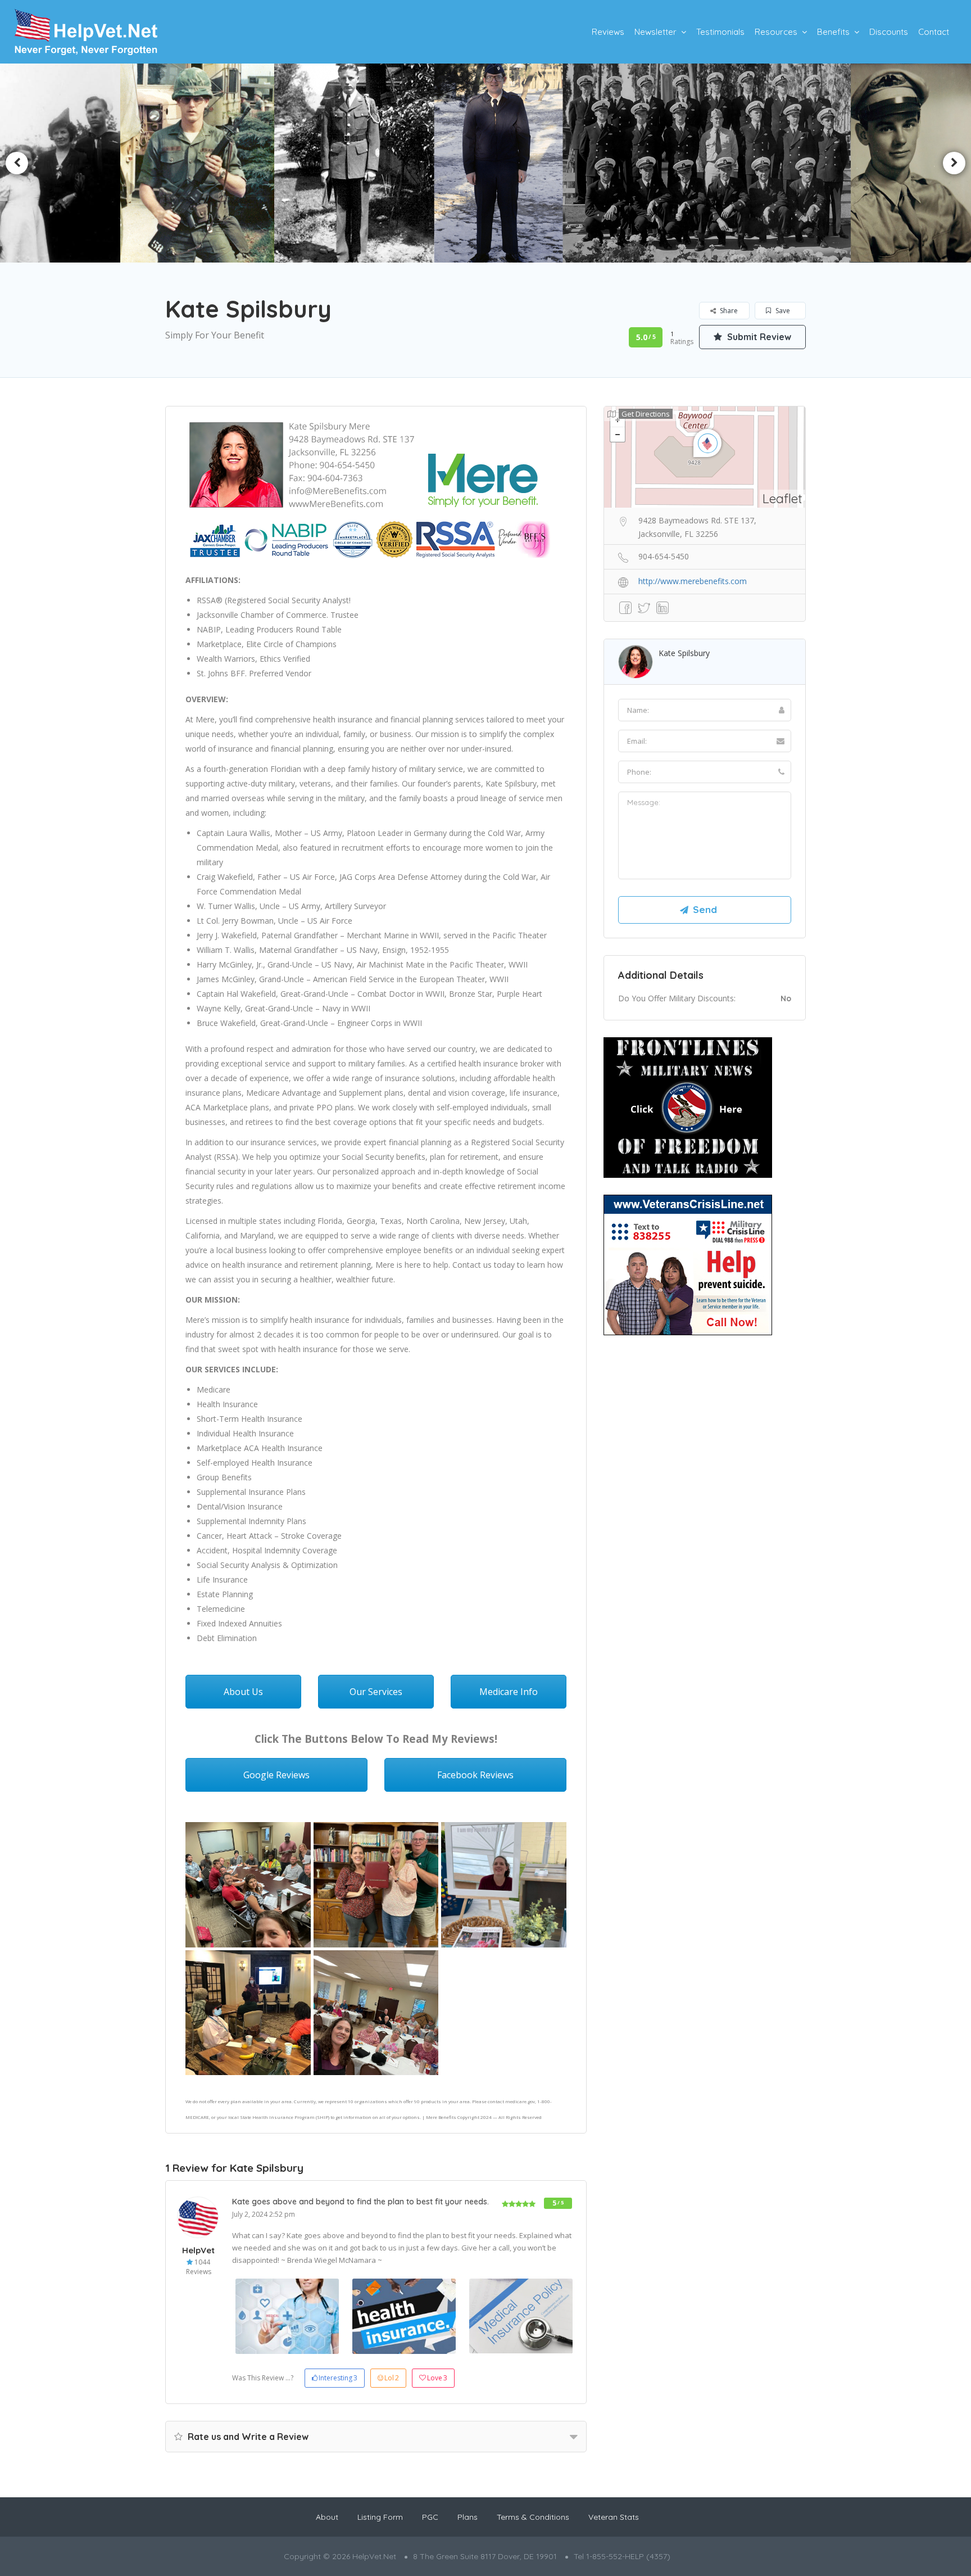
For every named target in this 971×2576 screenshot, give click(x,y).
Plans (468, 2517)
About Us (243, 1692)
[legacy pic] (504, 1885)
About (327, 2517)
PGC (430, 2517)
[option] (485, 163)
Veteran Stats (614, 2517)
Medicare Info (509, 1692)
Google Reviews (276, 1775)
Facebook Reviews (475, 1775)
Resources (776, 32)
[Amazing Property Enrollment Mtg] (248, 1885)
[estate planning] (376, 1885)
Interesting (338, 2378)
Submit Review (758, 337)
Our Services (376, 1692)
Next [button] (954, 163)
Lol (392, 2378)
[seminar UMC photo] (376, 2013)
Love (437, 2378)
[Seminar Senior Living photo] (248, 2013)
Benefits (833, 32)
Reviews (608, 32)
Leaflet (782, 498)
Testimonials (720, 32)
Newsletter (655, 32)
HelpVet (198, 2250)
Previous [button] (17, 163)
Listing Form (380, 2517)
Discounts (889, 32)
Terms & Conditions (533, 2517)
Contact (934, 32)
